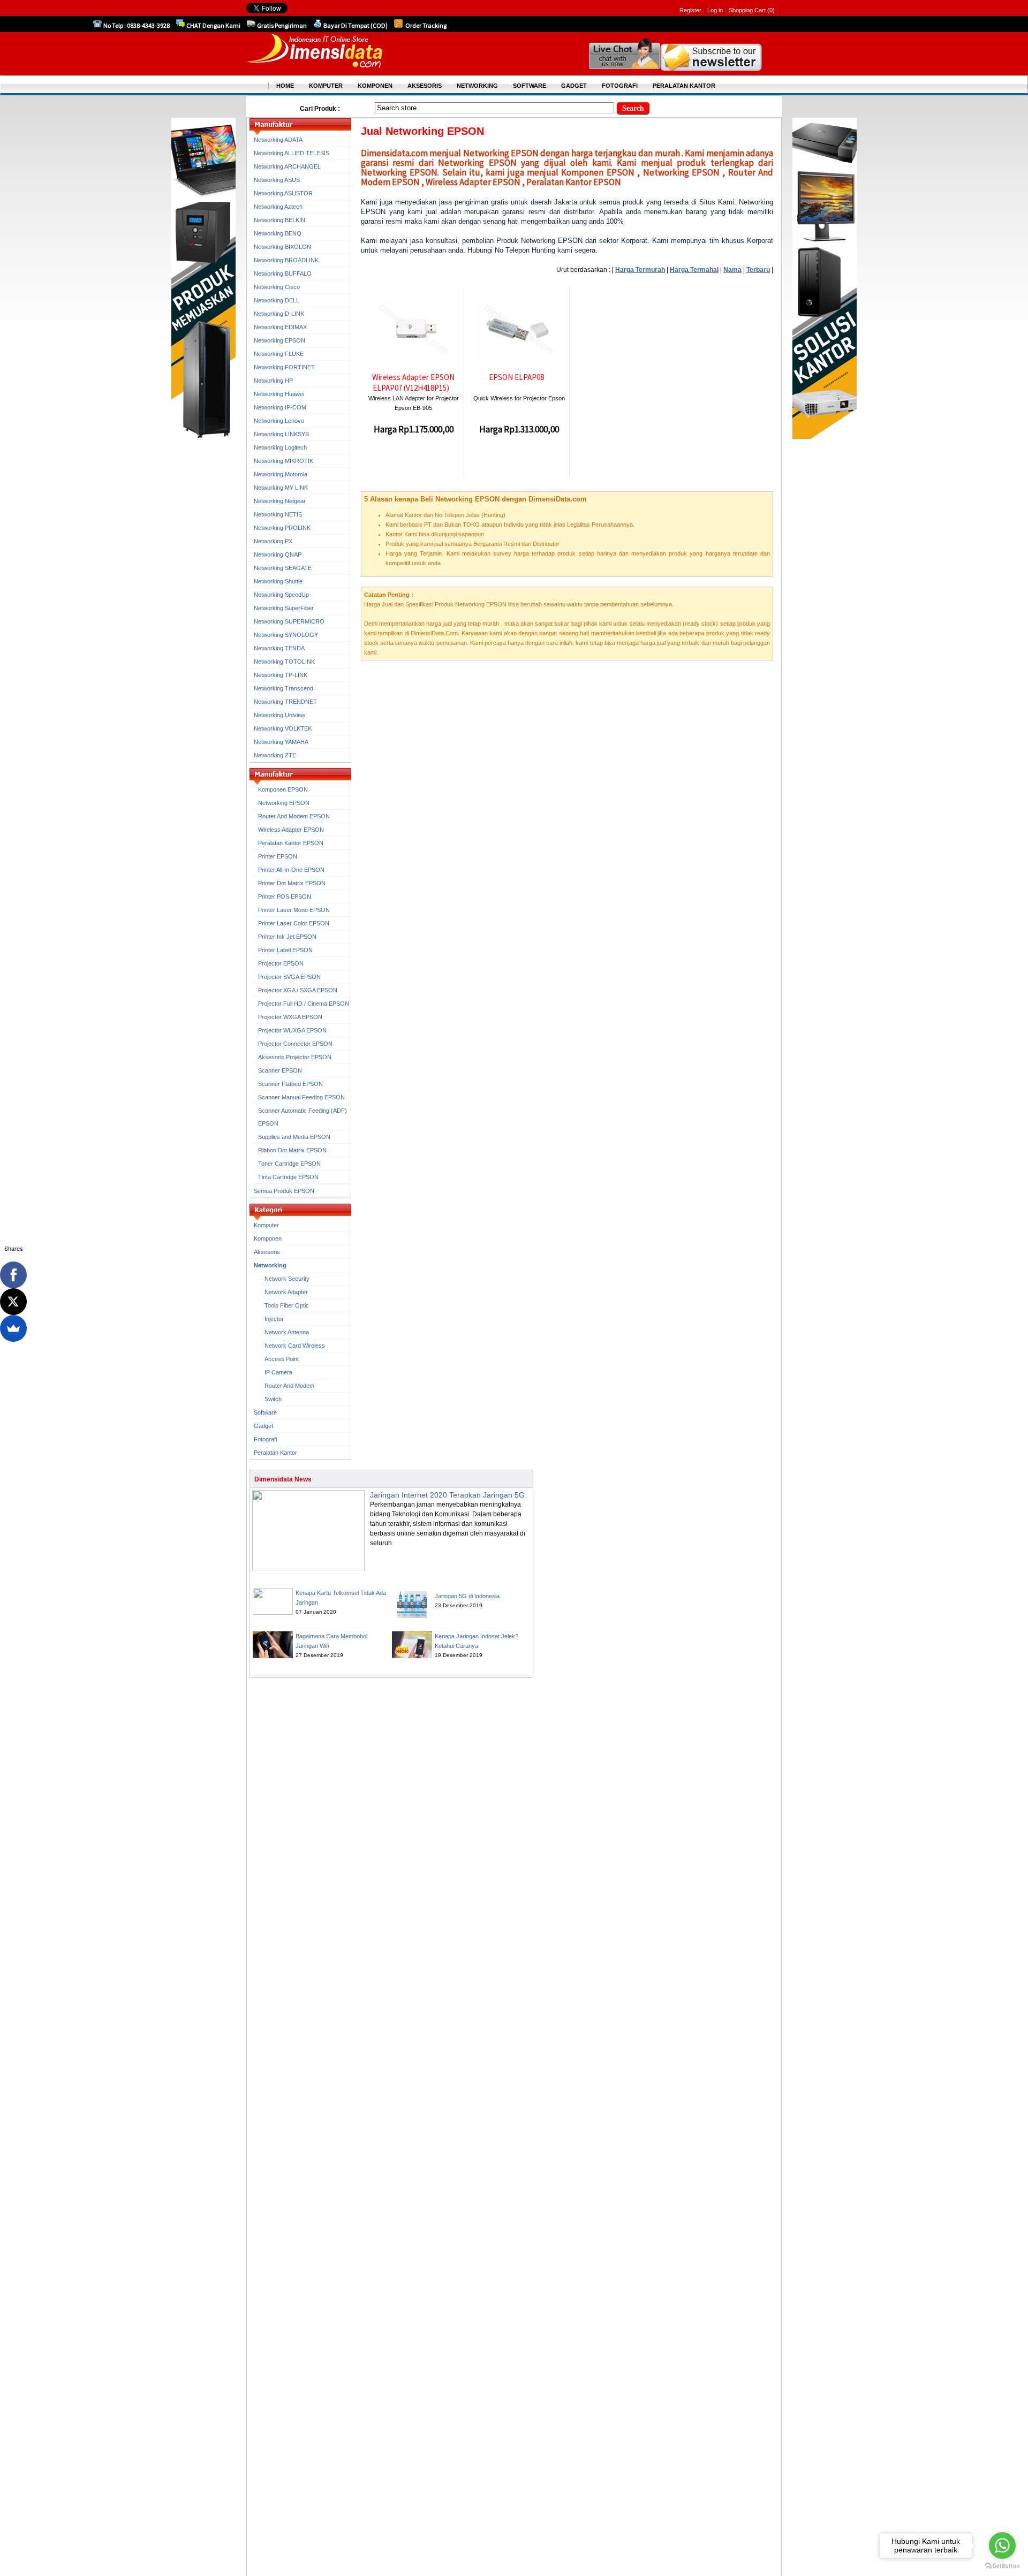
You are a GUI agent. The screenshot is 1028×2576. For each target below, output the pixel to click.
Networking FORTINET (284, 367)
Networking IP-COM (280, 407)
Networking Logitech (280, 447)
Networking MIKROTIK (284, 461)
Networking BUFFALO (283, 273)
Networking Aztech (278, 207)
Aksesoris (267, 1252)
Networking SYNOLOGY (286, 635)
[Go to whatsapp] (1002, 2545)
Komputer (266, 1225)
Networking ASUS (277, 180)
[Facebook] (13, 1275)
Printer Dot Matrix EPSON (292, 883)
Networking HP (273, 381)
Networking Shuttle (278, 581)
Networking (270, 1265)
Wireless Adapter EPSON (291, 830)
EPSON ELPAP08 (516, 377)
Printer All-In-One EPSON (291, 870)
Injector (274, 1319)
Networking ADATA (278, 140)
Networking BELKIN (279, 220)
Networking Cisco (277, 287)
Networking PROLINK (282, 528)
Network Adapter (286, 1292)
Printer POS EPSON (285, 896)
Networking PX (273, 541)
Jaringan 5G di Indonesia (467, 1596)
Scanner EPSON (280, 1070)
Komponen (268, 1238)
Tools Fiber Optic (287, 1305)
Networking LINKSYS (281, 434)
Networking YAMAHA (281, 742)
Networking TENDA (279, 648)
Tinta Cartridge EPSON (288, 1177)
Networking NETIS (278, 514)
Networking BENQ (278, 233)
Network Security (287, 1279)
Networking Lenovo (279, 421)
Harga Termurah (640, 270)
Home (285, 86)
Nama (732, 270)
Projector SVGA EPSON (289, 977)
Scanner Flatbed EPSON (290, 1084)
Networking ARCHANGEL (287, 166)
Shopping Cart (748, 10)
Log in (715, 10)
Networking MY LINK (281, 488)
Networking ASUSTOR (283, 193)
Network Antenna (287, 1332)
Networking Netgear (280, 501)
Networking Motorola (281, 474)
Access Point (282, 1359)
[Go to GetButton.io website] (1002, 2566)
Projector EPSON (281, 963)
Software (265, 1412)
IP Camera (278, 1372)
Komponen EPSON (283, 789)
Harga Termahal (694, 270)
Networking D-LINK (279, 314)
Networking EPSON (279, 340)
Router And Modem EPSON (294, 816)
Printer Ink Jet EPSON (287, 937)
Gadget (263, 1426)
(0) (771, 10)
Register (690, 10)
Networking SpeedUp (281, 595)
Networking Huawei (279, 394)
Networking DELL (277, 300)
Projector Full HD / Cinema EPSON (304, 1004)
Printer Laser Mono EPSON (294, 910)
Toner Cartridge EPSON (289, 1164)
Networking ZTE (275, 755)
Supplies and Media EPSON (294, 1137)
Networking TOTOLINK (284, 662)
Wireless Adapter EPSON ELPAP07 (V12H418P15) (413, 382)
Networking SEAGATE (283, 568)
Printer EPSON (278, 856)
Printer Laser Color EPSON (294, 923)
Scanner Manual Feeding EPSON (301, 1097)
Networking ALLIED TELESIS (292, 153)
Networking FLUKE (279, 354)
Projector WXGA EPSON (290, 1017)
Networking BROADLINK (286, 260)
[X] (13, 1302)
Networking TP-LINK (281, 675)
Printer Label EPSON (285, 950)
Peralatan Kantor (275, 1453)
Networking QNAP (278, 554)
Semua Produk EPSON (284, 1191)
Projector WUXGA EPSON (292, 1030)
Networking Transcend (284, 688)
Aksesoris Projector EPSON (295, 1057)
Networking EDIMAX (280, 327)
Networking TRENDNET (285, 702)
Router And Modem (289, 1386)
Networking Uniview (279, 715)
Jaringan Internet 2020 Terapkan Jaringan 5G (447, 1495)
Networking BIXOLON (282, 247)
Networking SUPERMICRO (289, 621)
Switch (273, 1399)
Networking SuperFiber (284, 608)
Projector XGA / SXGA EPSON (298, 990)
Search (633, 108)
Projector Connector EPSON (295, 1044)
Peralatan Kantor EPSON (291, 843)
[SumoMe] (13, 1328)
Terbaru (758, 270)
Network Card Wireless (295, 1346)
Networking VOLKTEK (283, 728)
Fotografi (265, 1439)
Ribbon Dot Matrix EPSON (292, 1150)
